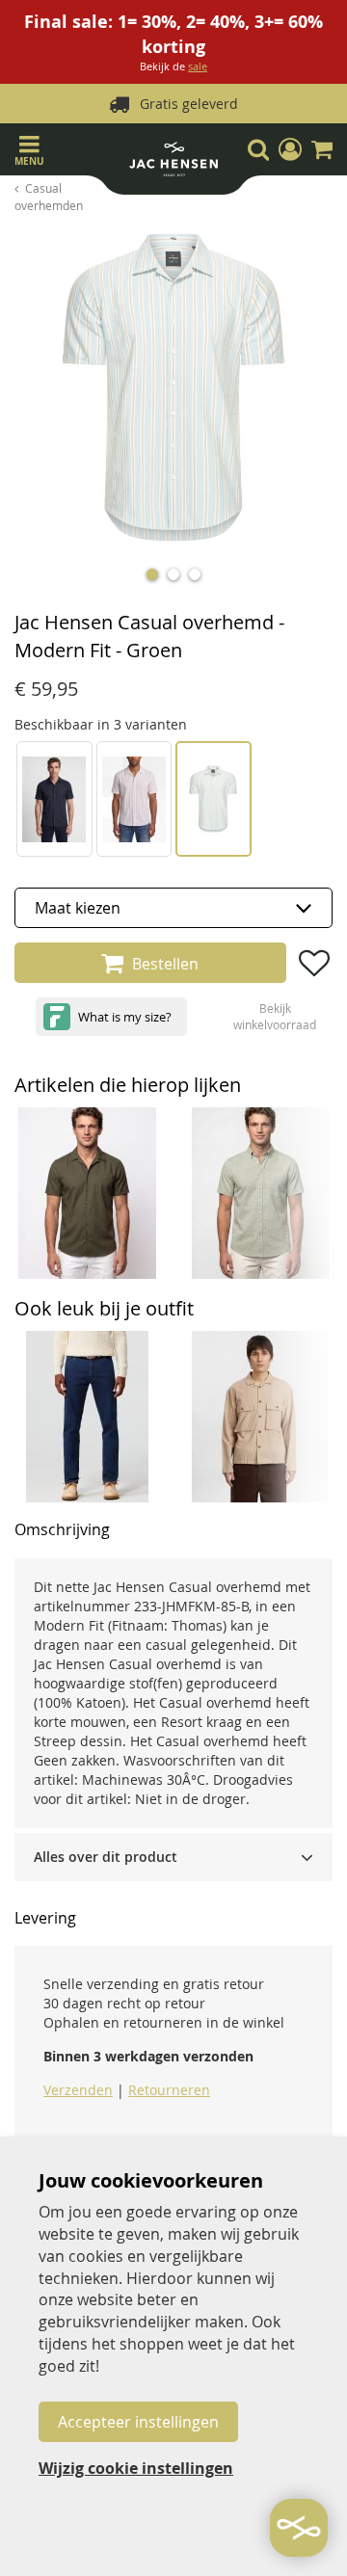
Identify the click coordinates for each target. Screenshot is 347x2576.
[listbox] (173, 908)
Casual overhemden (49, 196)
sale (198, 66)
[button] (290, 149)
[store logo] (173, 164)
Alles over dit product (106, 1857)
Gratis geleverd (189, 104)
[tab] (173, 1857)
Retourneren (169, 2090)
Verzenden (78, 2090)
